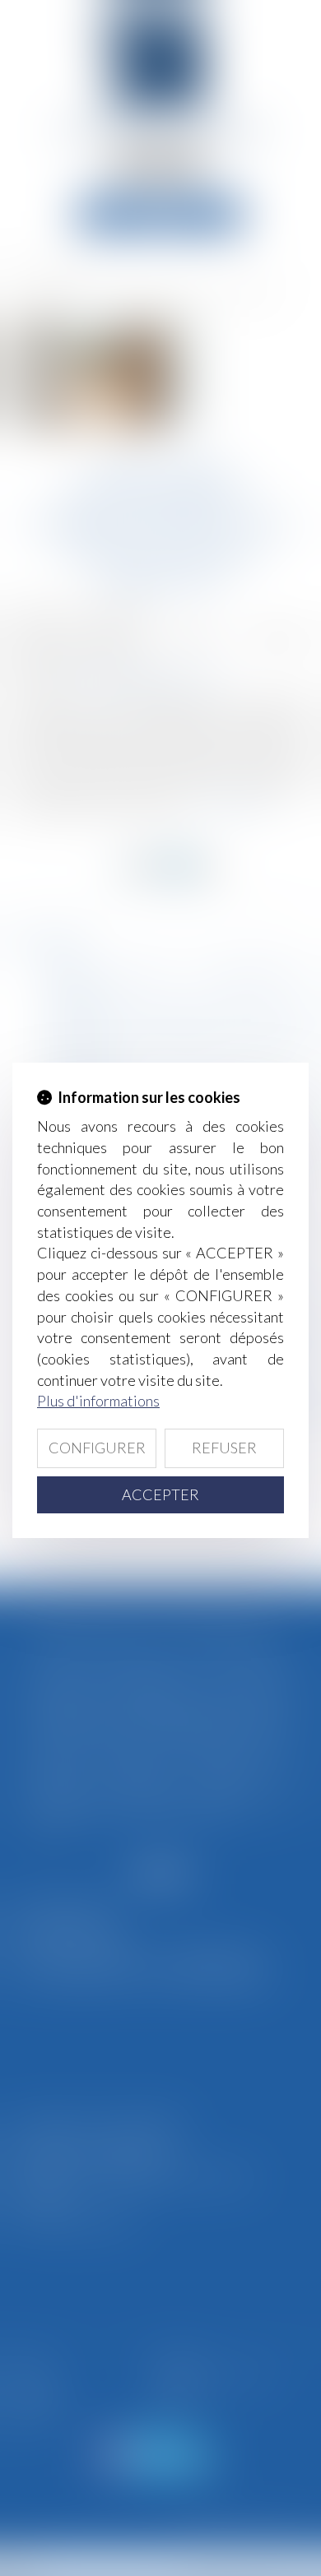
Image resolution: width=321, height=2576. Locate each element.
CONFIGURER (97, 1448)
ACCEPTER (160, 1494)
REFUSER (224, 1448)
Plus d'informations (98, 1401)
